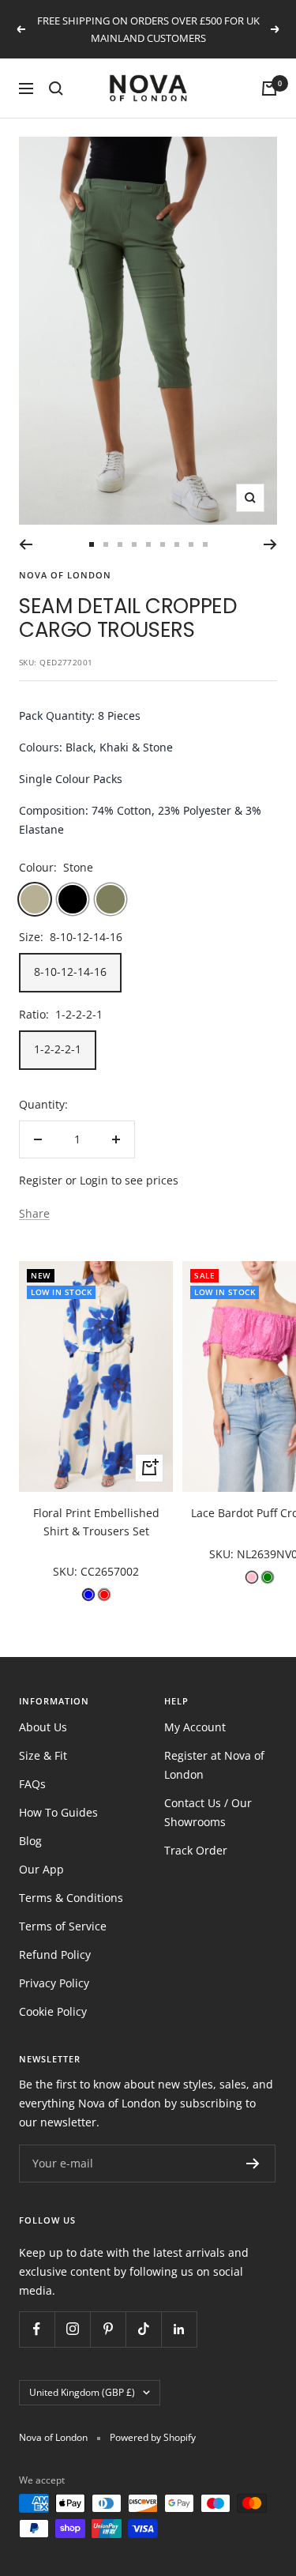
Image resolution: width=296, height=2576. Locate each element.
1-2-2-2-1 (58, 1049)
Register (41, 1180)
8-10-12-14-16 (70, 972)
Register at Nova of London (214, 1765)
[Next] (270, 544)
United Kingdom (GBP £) (82, 2392)
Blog (30, 1841)
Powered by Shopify (153, 2437)
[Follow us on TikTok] (143, 2329)
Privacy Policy (54, 1983)
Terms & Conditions (71, 1898)
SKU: (67, 1571)
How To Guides (58, 1812)
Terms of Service (63, 1926)
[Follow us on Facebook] (37, 2329)
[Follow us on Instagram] (72, 2329)
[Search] (56, 89)
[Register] (253, 2164)
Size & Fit (43, 1755)
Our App (41, 1869)
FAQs (32, 1784)
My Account (195, 1727)
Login (94, 1180)
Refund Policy (55, 1955)
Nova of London (65, 575)
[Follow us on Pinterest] (108, 2329)
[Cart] (269, 89)
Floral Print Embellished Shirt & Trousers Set (96, 1521)
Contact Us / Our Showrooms (208, 1812)
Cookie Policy (53, 2011)
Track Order (196, 1850)
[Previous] (26, 544)
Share (34, 1213)
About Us (43, 1727)
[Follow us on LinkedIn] (179, 2329)
